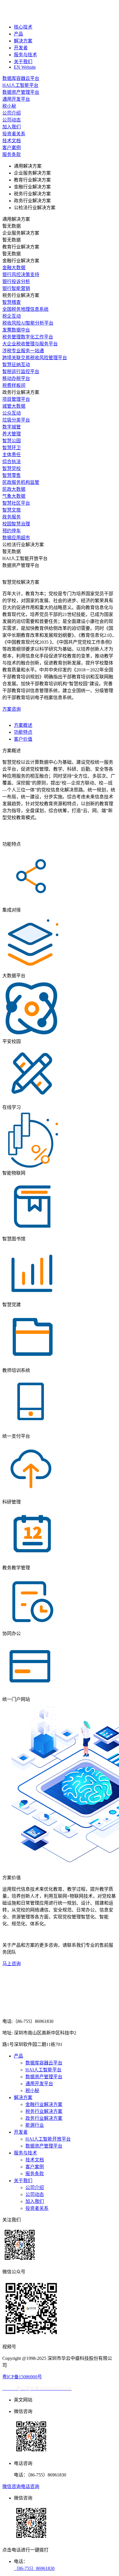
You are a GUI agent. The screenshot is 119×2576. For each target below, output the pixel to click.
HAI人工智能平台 (43, 2070)
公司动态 (35, 2194)
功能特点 (23, 732)
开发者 (21, 48)
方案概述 (23, 725)
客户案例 (35, 2167)
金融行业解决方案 (44, 2104)
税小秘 (32, 2091)
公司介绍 (35, 2187)
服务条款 (35, 2174)
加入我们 (35, 2201)
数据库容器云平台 (44, 2063)
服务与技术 (25, 55)
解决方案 (23, 41)
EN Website (25, 67)
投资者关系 (37, 2208)
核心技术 (23, 27)
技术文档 (35, 2160)
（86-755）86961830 (34, 2568)
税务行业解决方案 (44, 2111)
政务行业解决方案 (44, 2118)
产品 (18, 34)
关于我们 (23, 62)
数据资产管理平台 (44, 2077)
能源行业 (35, 2125)
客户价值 (23, 739)
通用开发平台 (39, 2084)
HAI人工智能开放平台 (48, 2139)
